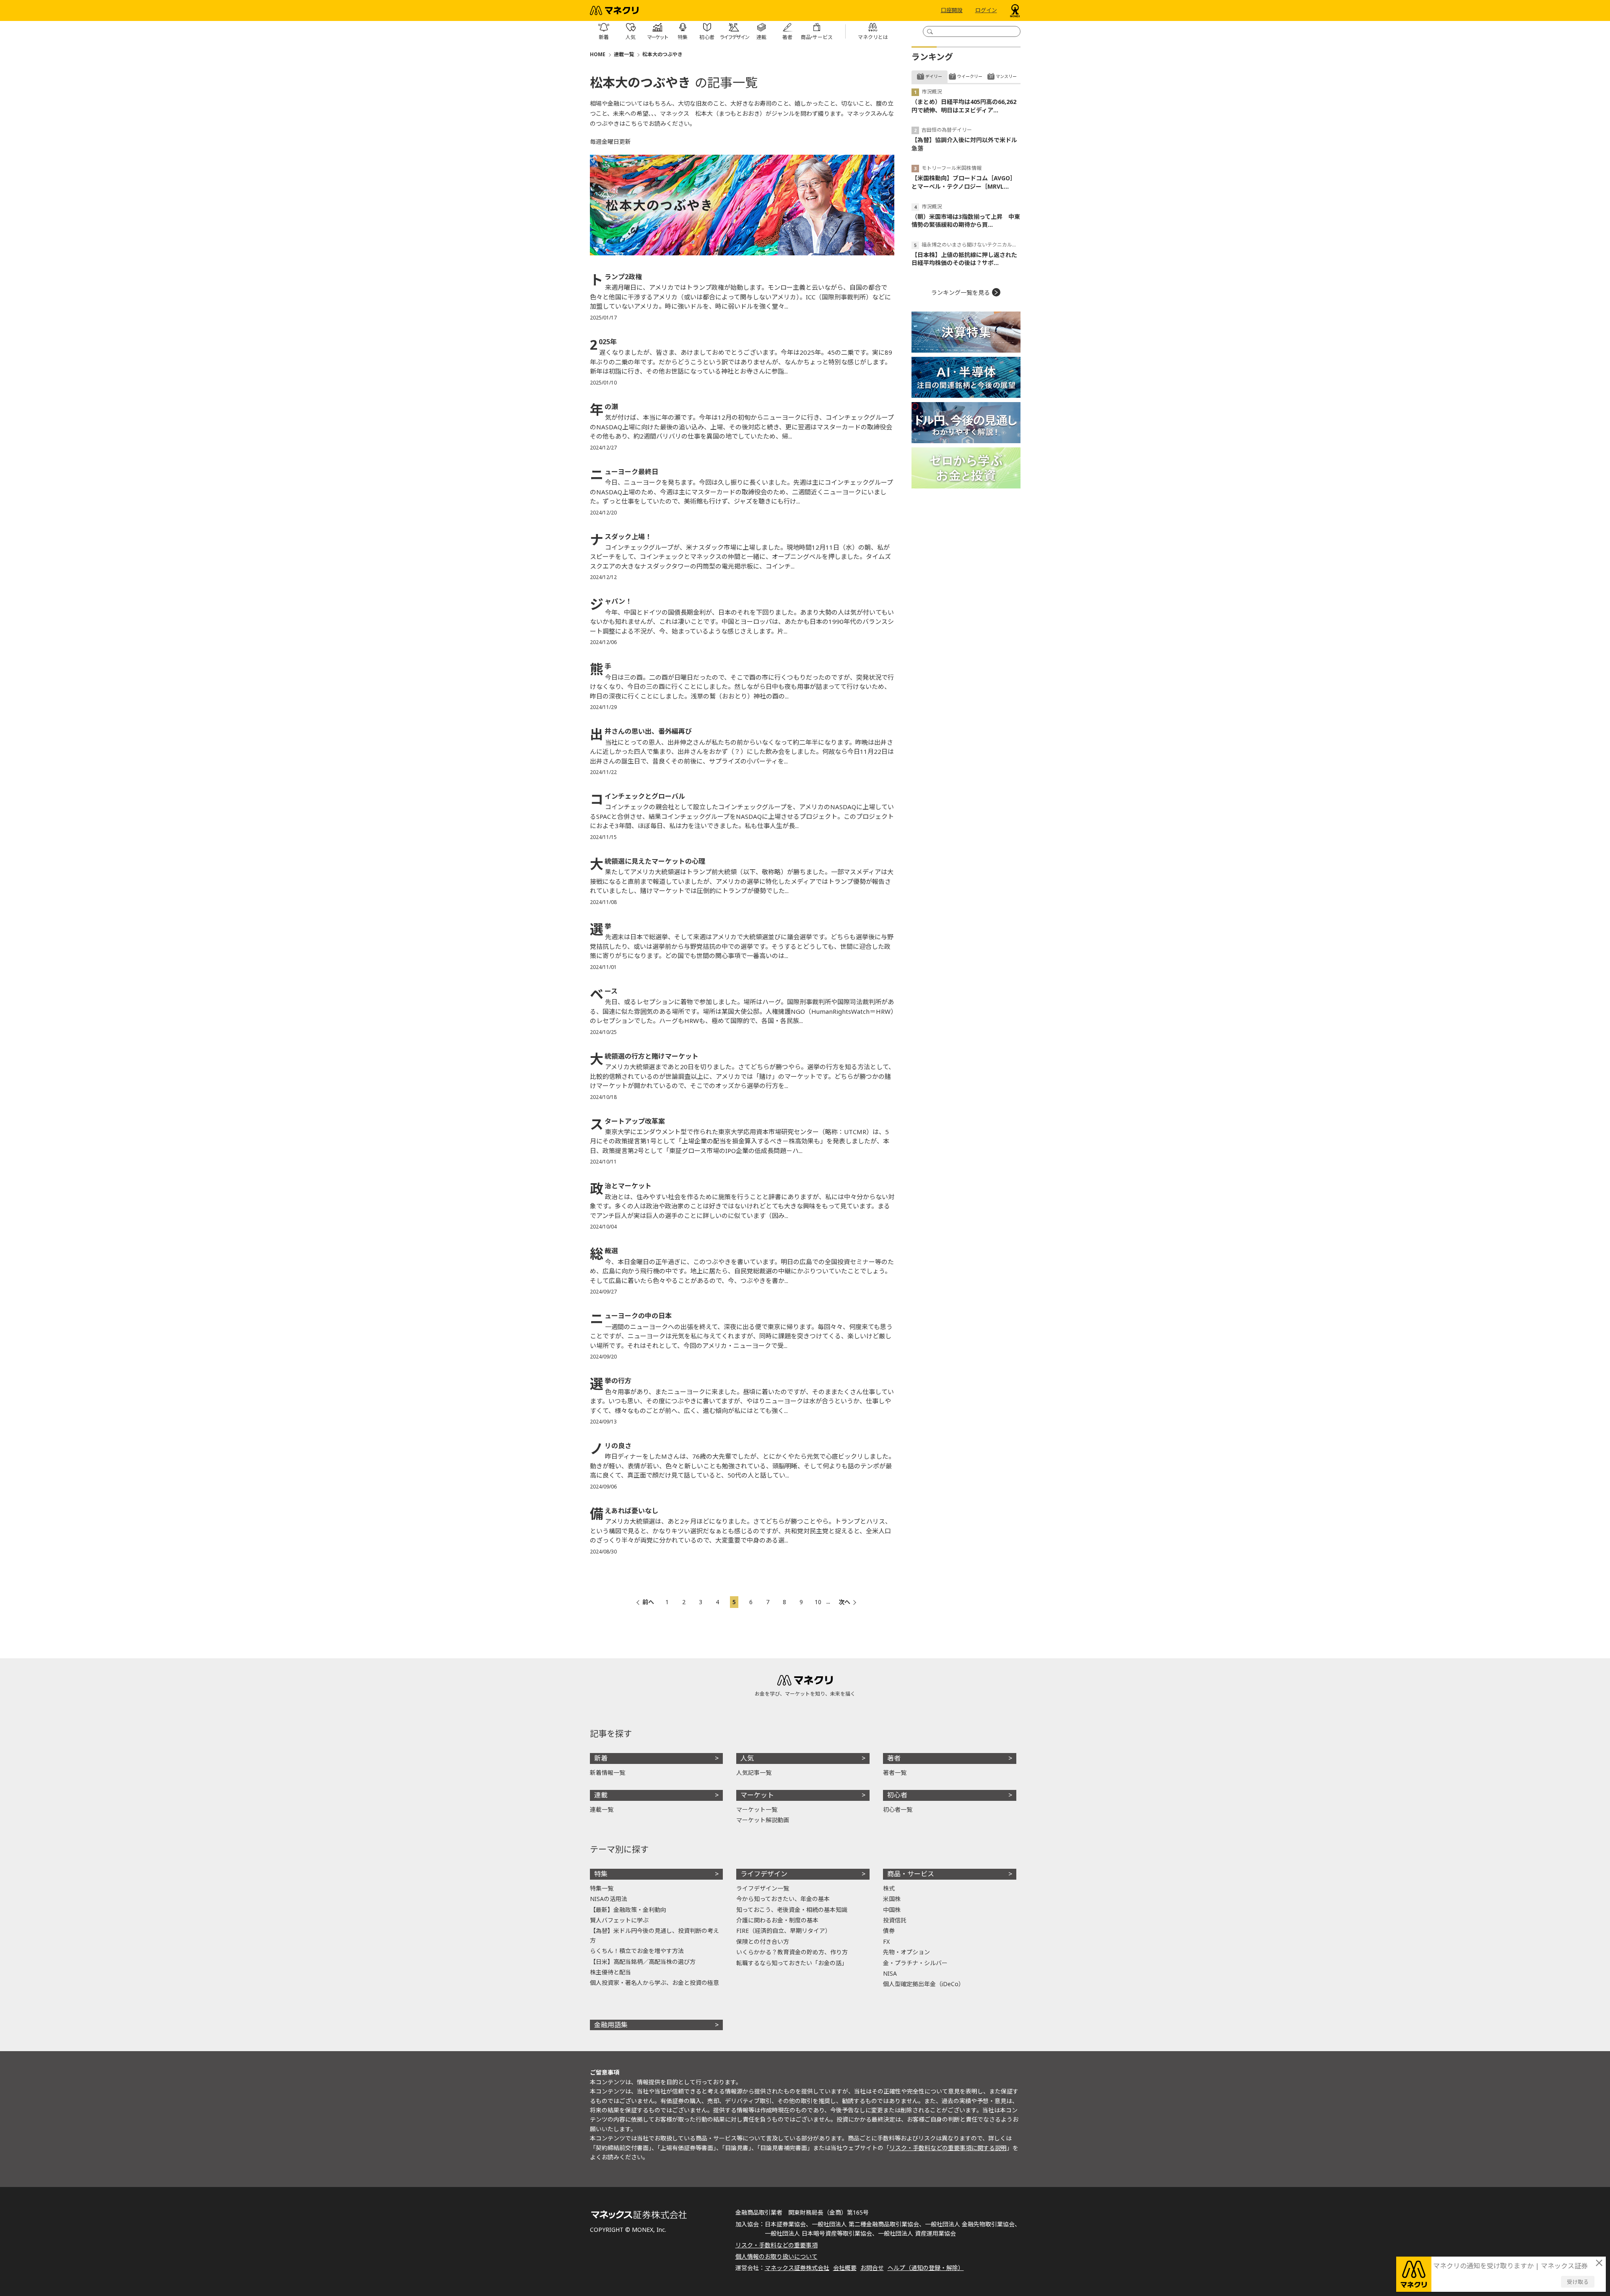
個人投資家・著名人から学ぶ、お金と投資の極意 (654, 1983)
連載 (601, 1795)
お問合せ (872, 2268)
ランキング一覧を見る (961, 292)
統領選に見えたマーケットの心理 (648, 861)
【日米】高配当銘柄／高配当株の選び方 (643, 1962)
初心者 (897, 1795)
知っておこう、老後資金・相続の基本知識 (792, 1910)
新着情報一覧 (608, 1773)
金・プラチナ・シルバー (915, 1963)
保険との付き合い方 (763, 1941)
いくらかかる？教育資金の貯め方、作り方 (792, 1952)
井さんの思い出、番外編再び (641, 731)
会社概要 (845, 2268)
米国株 (892, 1899)
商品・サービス (911, 1874)
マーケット (757, 1795)
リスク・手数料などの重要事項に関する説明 (948, 2148)
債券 (889, 1931)
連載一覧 (624, 54)
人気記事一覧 (754, 1773)
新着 (601, 1758)
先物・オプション (906, 1952)
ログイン (986, 10)
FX (886, 1941)
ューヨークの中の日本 (631, 1316)
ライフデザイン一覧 (763, 1888)
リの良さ (611, 1446)
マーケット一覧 (757, 1809)
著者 (894, 1758)
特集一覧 (602, 1888)
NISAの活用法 (609, 1899)
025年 (603, 342)
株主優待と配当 (610, 1972)
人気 (747, 1758)
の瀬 (604, 407)
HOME (598, 54)
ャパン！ (611, 601)
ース (604, 991)
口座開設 (952, 10)
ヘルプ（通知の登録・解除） (926, 2268)
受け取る (1578, 2282)
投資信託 (895, 1920)
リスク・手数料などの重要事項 (776, 2245)
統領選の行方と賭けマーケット (644, 1056)
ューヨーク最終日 (624, 472)
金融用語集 (611, 2025)
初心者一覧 (898, 1809)
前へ (648, 1602)
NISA (890, 1973)
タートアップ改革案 (627, 1121)
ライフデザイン (764, 1874)
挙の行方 (611, 1381)
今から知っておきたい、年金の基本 (783, 1899)
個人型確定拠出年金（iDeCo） (924, 1984)
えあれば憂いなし (624, 1511)
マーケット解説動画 (763, 1820)
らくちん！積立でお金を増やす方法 (637, 1951)
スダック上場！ (621, 537)
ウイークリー (970, 76)
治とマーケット (621, 1186)
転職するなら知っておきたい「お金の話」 (792, 1963)
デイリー (934, 76)
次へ (844, 1602)
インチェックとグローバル (638, 796)
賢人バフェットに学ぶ (619, 1920)
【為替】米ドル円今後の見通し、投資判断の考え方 (654, 1935)
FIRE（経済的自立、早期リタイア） (784, 1931)
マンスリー (1006, 76)
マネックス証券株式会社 (797, 2268)
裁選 (604, 1251)
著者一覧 (895, 1773)
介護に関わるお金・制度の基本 (777, 1920)
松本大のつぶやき (662, 54)
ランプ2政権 (616, 277)
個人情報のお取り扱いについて (776, 2256)
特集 (601, 1874)
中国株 (892, 1910)
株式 (889, 1888)
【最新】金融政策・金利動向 (628, 1910)
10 (818, 1602)
